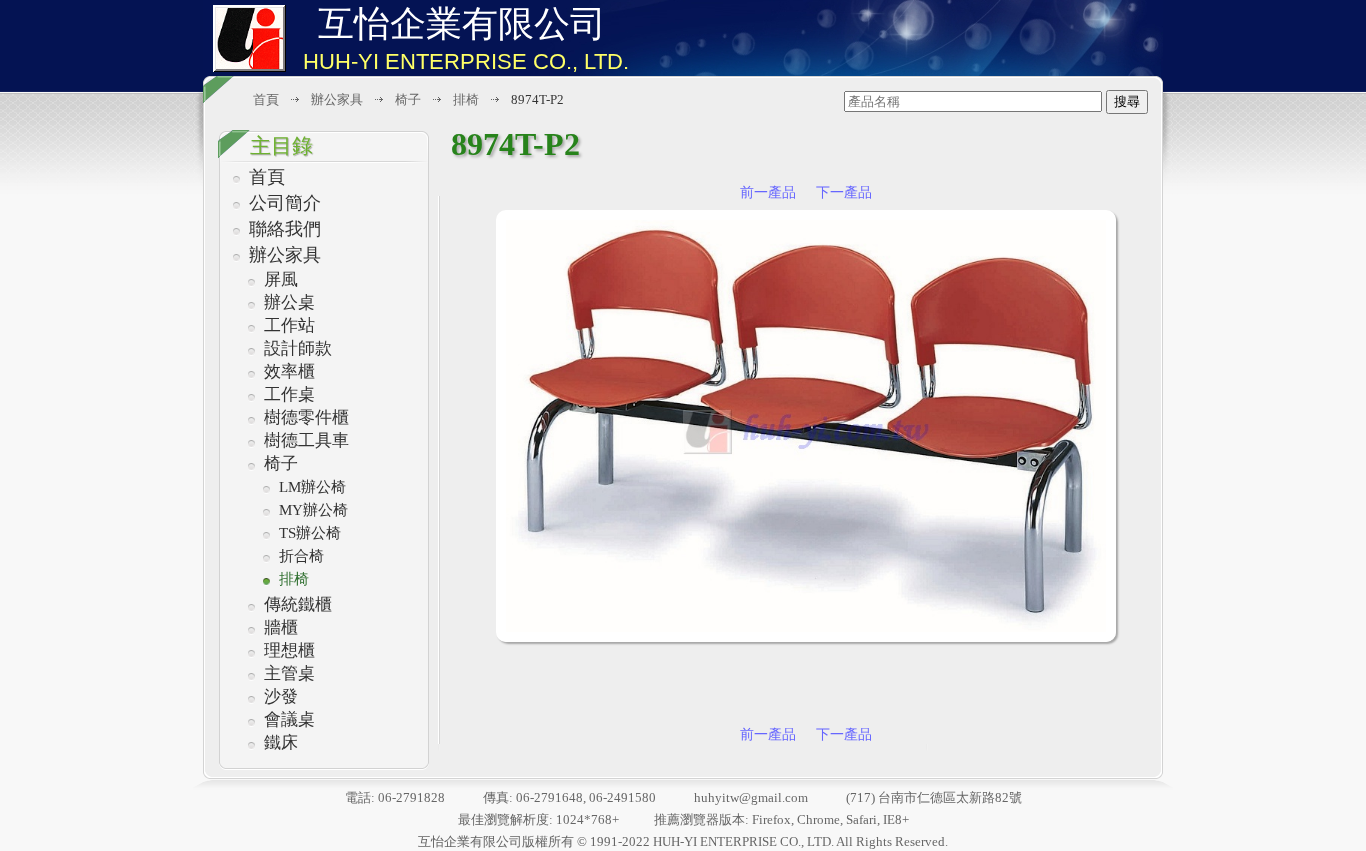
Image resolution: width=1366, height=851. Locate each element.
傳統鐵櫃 (298, 604)
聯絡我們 (285, 229)
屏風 (281, 279)
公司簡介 (285, 203)
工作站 (289, 325)
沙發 (281, 696)
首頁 (267, 177)
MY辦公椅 (313, 510)
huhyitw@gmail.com (751, 797)
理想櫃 (289, 650)
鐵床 (281, 742)
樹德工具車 (306, 440)
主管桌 (289, 673)
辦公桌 (289, 302)
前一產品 (768, 192)
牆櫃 (281, 627)
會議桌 (289, 719)
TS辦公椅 (310, 533)
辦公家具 (285, 255)
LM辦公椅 (312, 487)
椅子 (281, 463)
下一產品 (844, 192)
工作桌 (289, 394)
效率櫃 (289, 371)
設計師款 (298, 348)
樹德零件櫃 (306, 417)
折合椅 (301, 556)
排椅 (294, 579)
